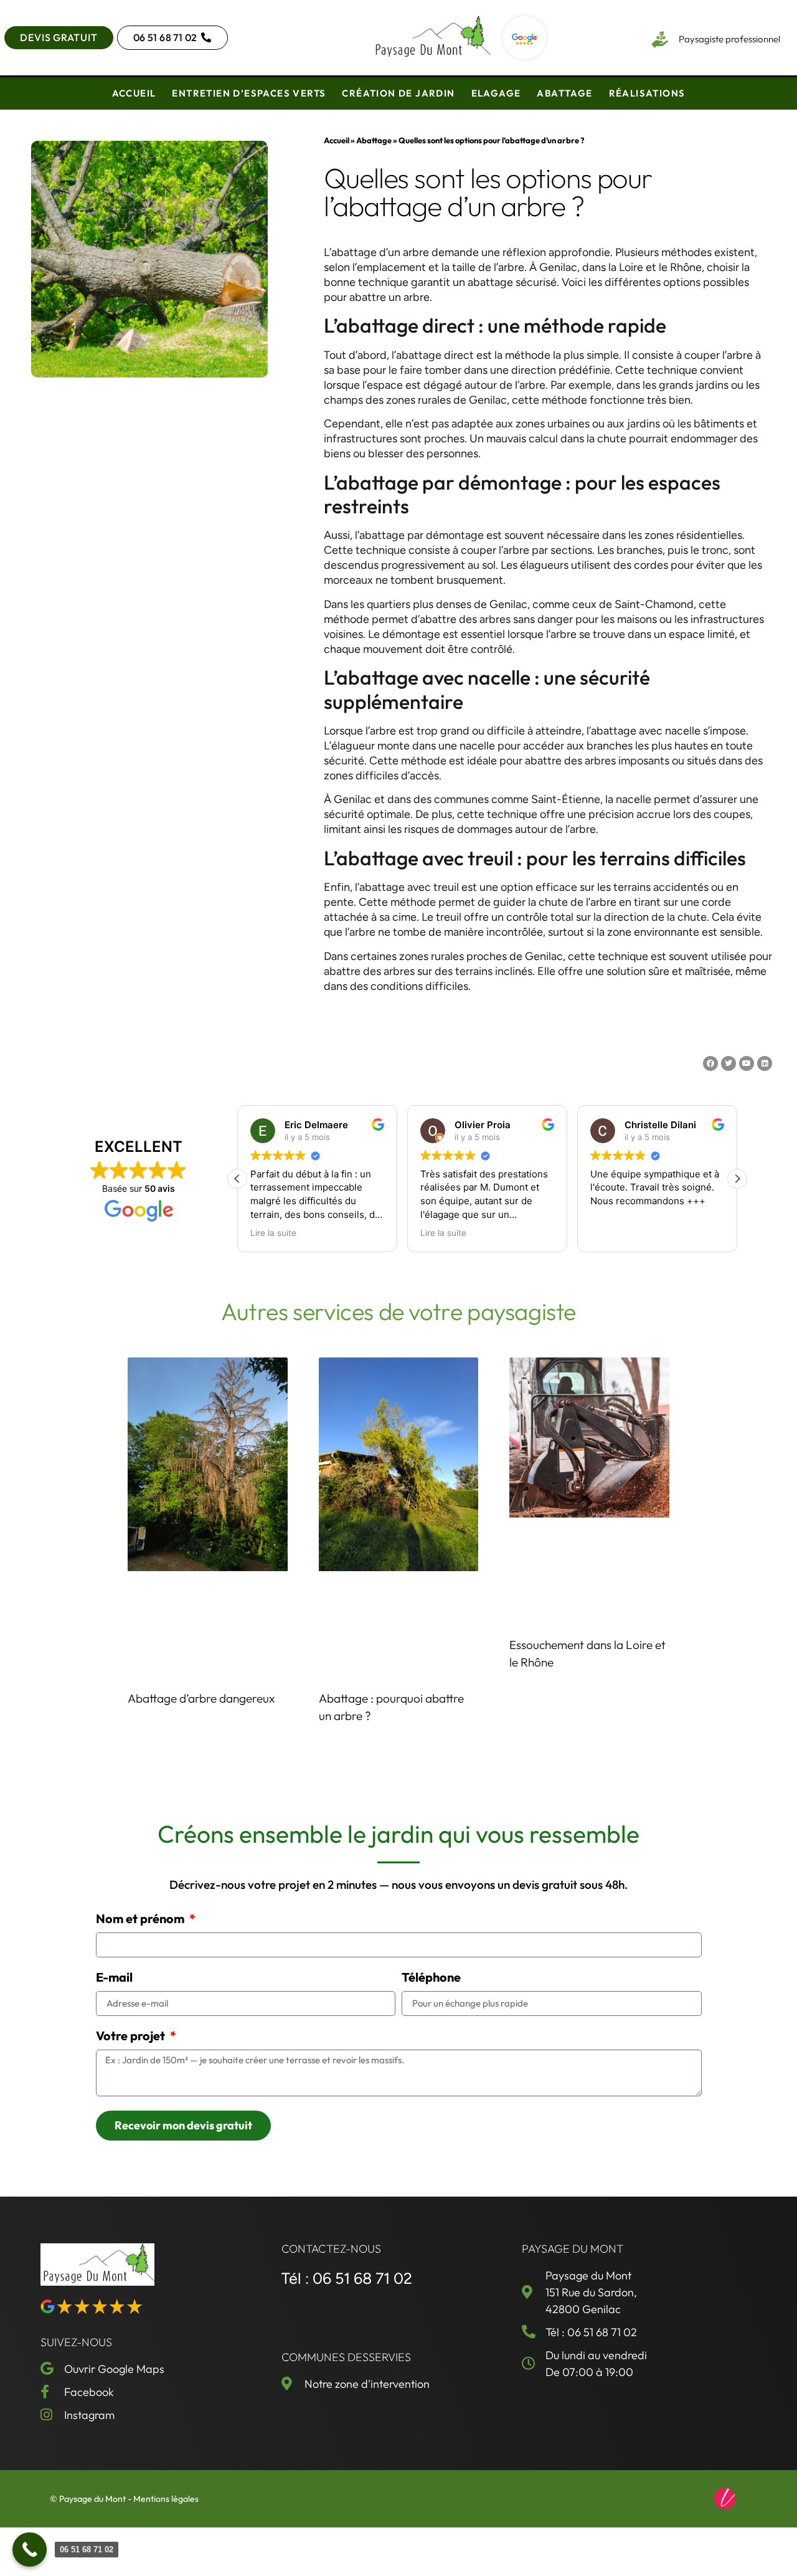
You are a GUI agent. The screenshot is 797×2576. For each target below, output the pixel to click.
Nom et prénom (141, 1919)
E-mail (114, 1978)
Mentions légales (166, 2499)
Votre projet (132, 2037)
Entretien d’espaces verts (249, 93)
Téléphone (431, 1978)
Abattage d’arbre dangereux (201, 1698)
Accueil (134, 93)
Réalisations (647, 93)
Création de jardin (398, 93)
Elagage (496, 93)
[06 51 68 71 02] (30, 2550)
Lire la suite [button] (273, 1233)
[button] (737, 1179)
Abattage (564, 93)
